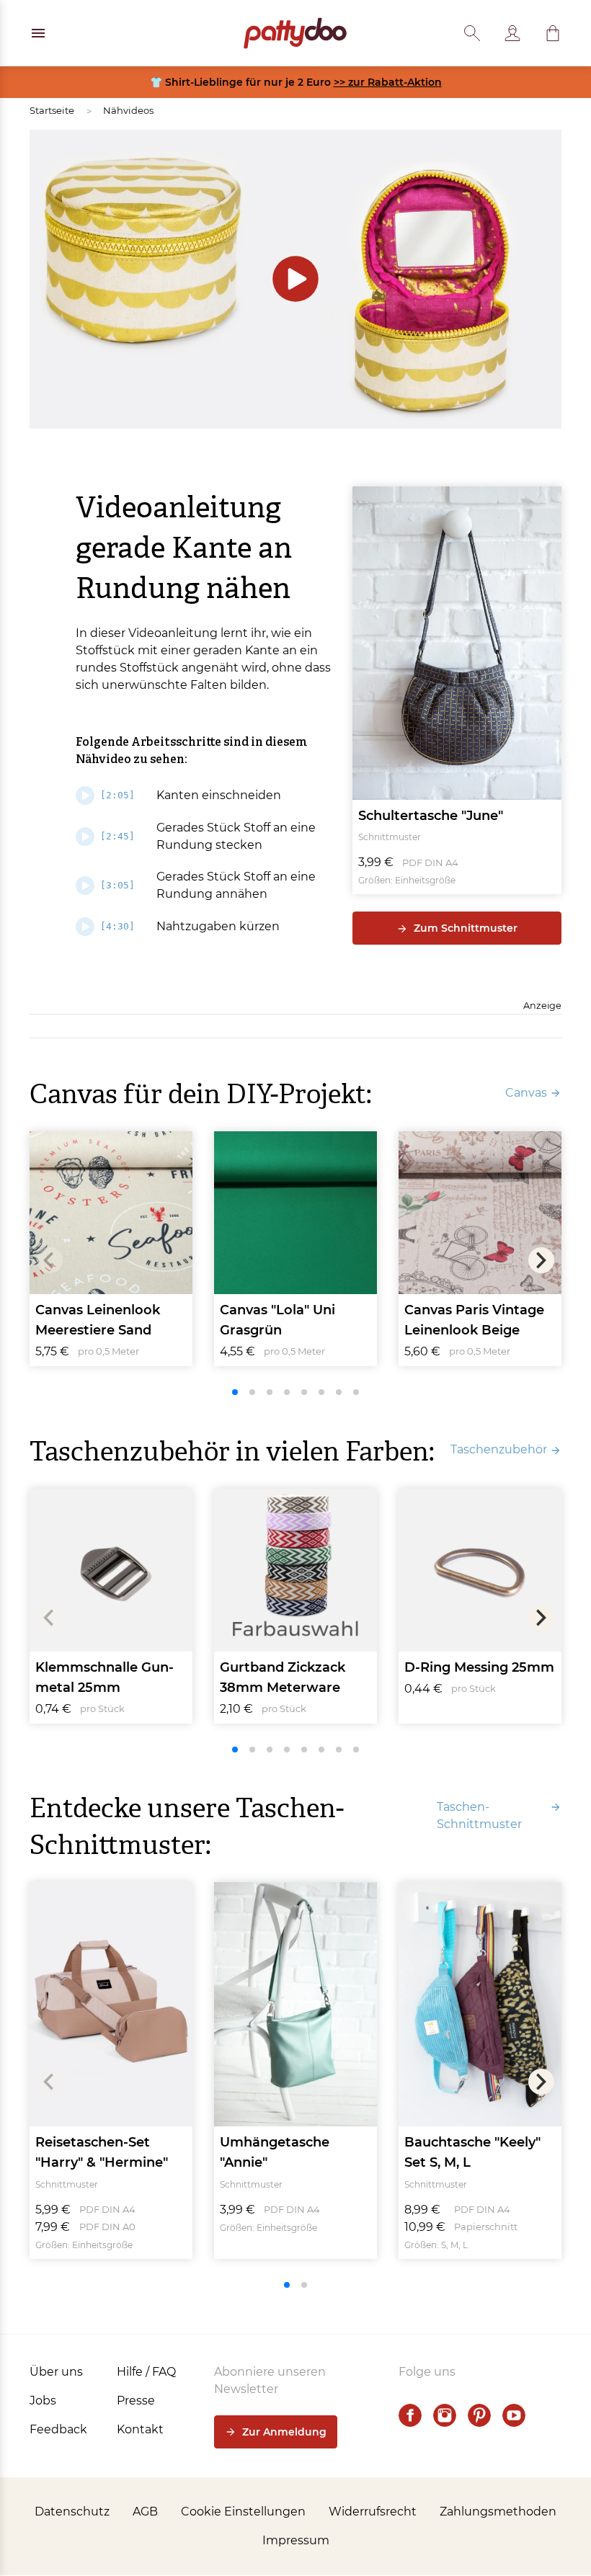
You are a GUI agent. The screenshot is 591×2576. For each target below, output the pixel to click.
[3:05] (117, 885)
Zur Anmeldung (284, 2432)
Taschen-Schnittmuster (479, 1815)
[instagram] (445, 2415)
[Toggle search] (472, 33)
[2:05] (117, 795)
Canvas (526, 1093)
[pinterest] (479, 2415)
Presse (136, 2401)
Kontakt (140, 2429)
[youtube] (514, 2415)
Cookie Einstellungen (243, 2512)
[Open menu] (38, 33)
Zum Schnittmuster (466, 928)
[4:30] (117, 926)
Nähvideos (128, 110)
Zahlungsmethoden (498, 2512)
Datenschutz (72, 2512)
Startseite (52, 110)
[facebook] (410, 2415)
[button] (553, 33)
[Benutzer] (512, 33)
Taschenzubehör (499, 1449)
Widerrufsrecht (373, 2512)
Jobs (43, 2401)
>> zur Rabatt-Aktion (388, 82)
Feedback (58, 2429)
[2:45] (117, 836)
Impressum (296, 2540)
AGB (145, 2512)
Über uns (56, 2372)
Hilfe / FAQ (146, 2372)
